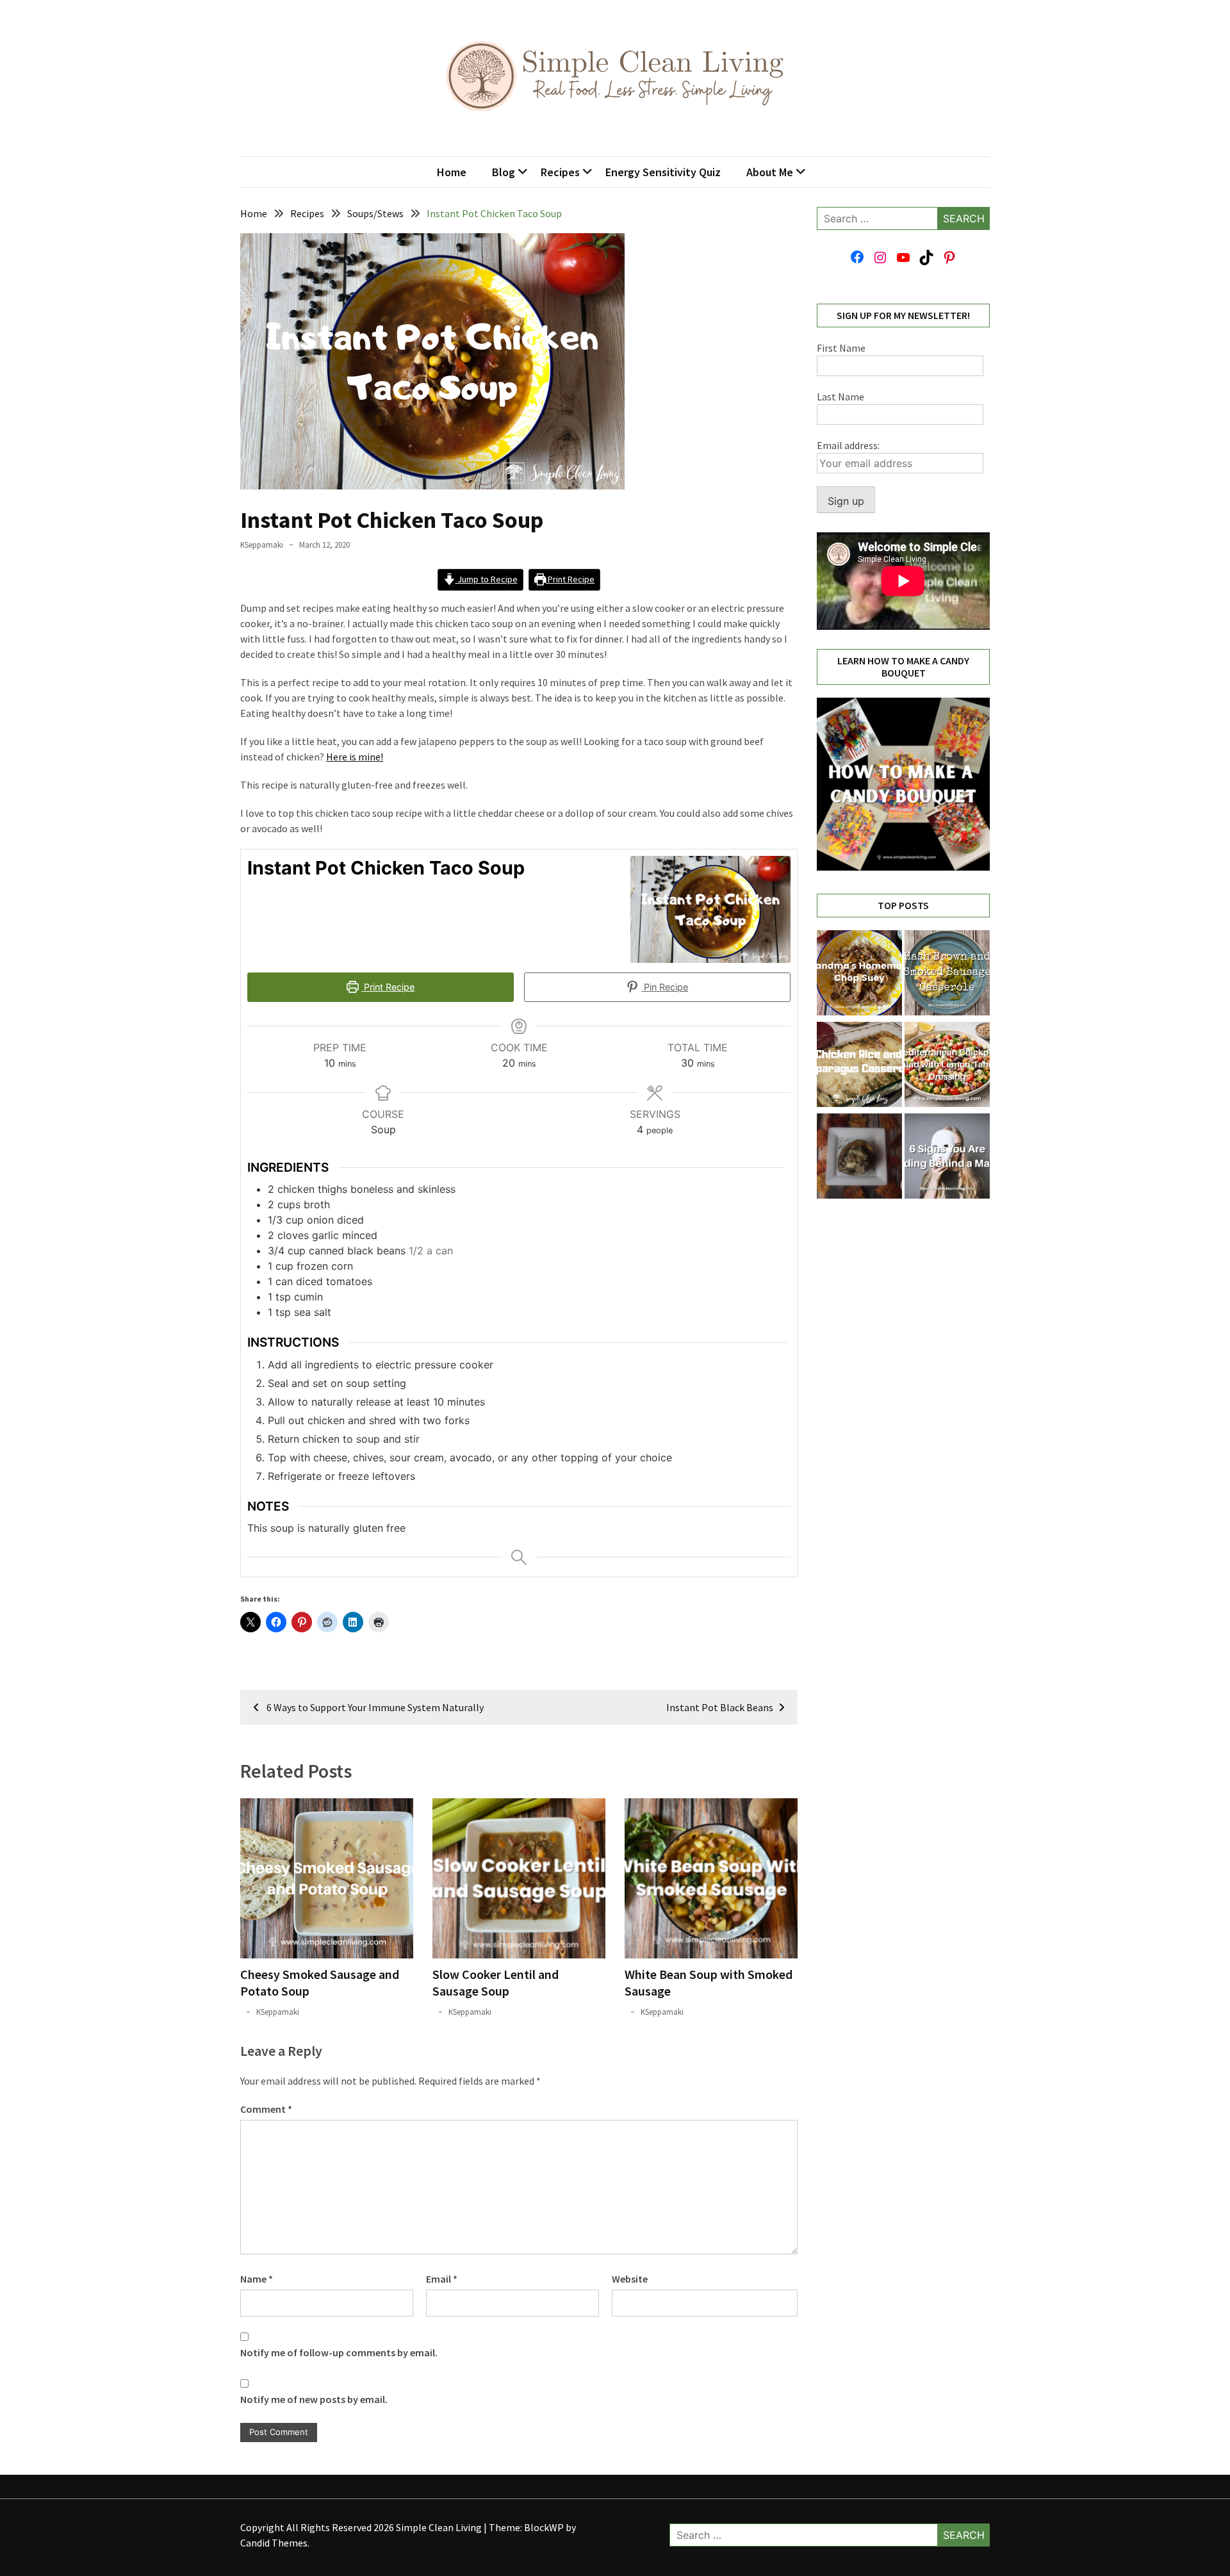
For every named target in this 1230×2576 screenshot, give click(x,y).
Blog (504, 172)
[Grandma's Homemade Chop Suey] (859, 975)
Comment (266, 2109)
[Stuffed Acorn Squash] (859, 1158)
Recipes (560, 172)
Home (452, 172)
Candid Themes (274, 2543)
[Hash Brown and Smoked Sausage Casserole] (947, 975)
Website (630, 2279)
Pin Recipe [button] (665, 987)
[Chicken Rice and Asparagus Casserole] (859, 1066)
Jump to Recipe (487, 579)
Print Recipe (570, 579)
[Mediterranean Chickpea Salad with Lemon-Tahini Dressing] (947, 1066)
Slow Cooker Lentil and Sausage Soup (496, 1982)
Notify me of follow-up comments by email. (339, 2352)
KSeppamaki (262, 545)
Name (257, 2279)
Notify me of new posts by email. (314, 2399)
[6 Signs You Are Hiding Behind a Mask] (947, 1158)
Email (442, 2279)
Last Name (840, 397)
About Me (770, 172)
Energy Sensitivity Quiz (663, 172)
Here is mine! (355, 757)
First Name (841, 348)
